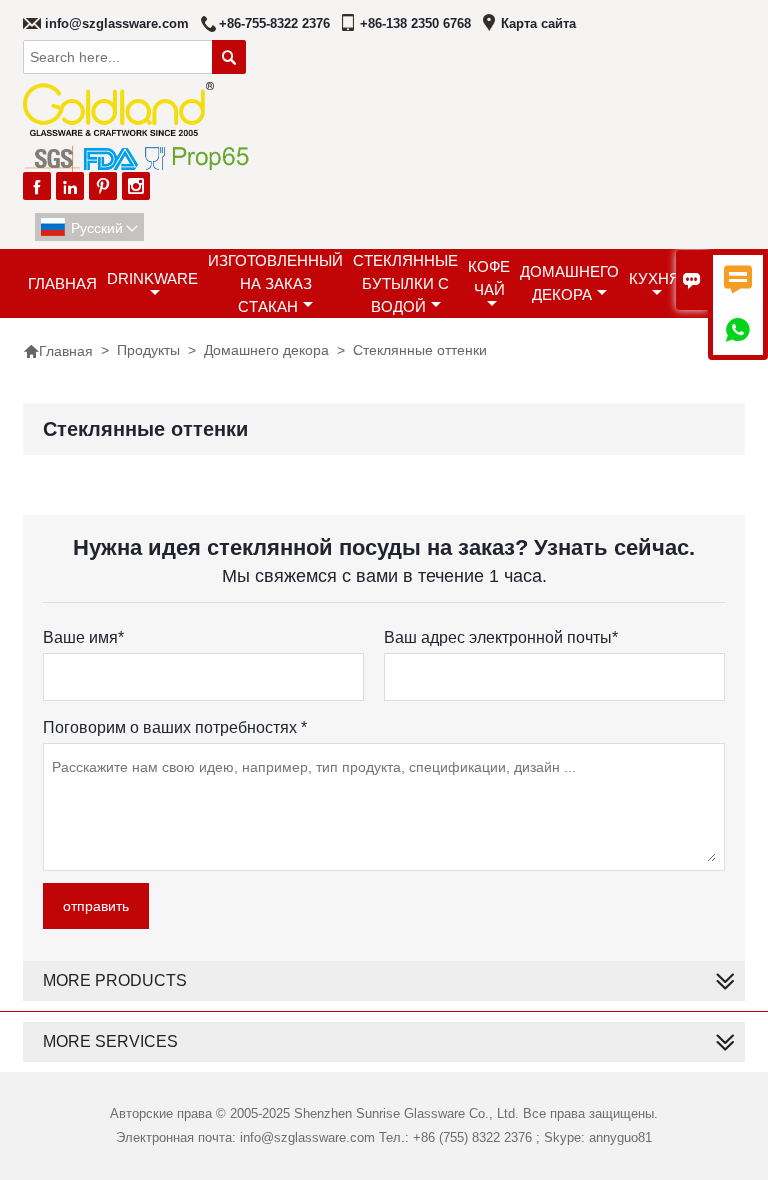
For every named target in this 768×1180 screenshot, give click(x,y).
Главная (62, 283)
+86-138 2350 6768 (415, 23)
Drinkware (152, 278)
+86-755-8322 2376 (274, 23)
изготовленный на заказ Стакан (275, 283)
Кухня (654, 278)
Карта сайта (538, 23)
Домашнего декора (569, 283)
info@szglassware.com (117, 23)
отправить (96, 906)
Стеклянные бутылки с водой (405, 283)
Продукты (148, 350)
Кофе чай (489, 278)
